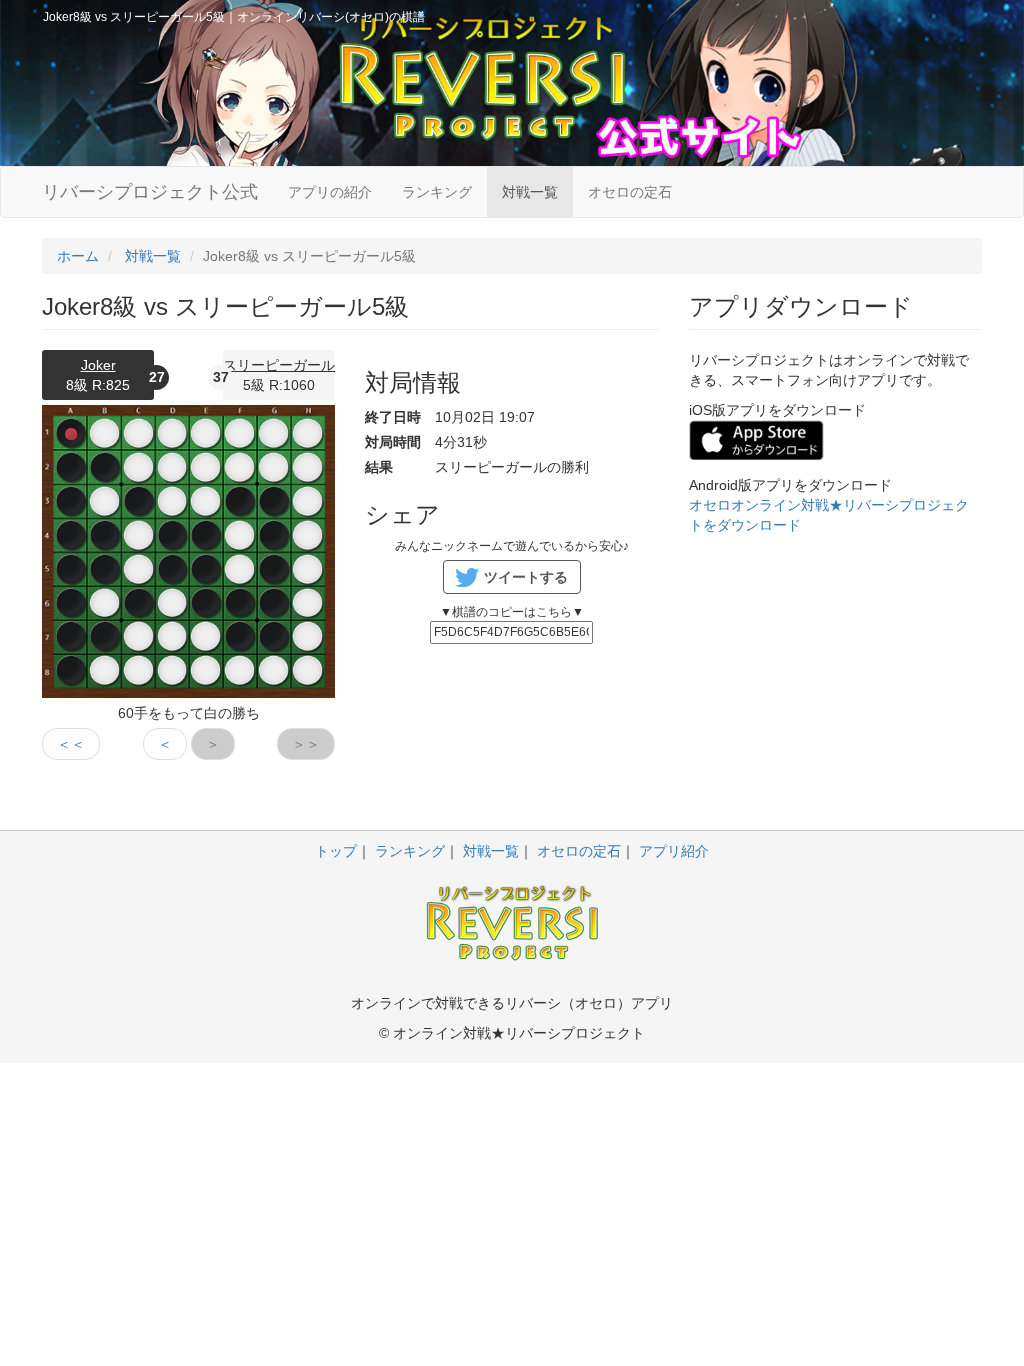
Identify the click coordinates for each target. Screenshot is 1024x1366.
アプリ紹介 (674, 851)
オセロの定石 (630, 192)
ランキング (437, 192)
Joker (98, 365)
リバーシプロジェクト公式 (150, 192)
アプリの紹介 (330, 192)
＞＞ (306, 744)
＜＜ (71, 744)
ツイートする (526, 577)
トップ (336, 851)
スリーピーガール (279, 365)
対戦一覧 (530, 192)
